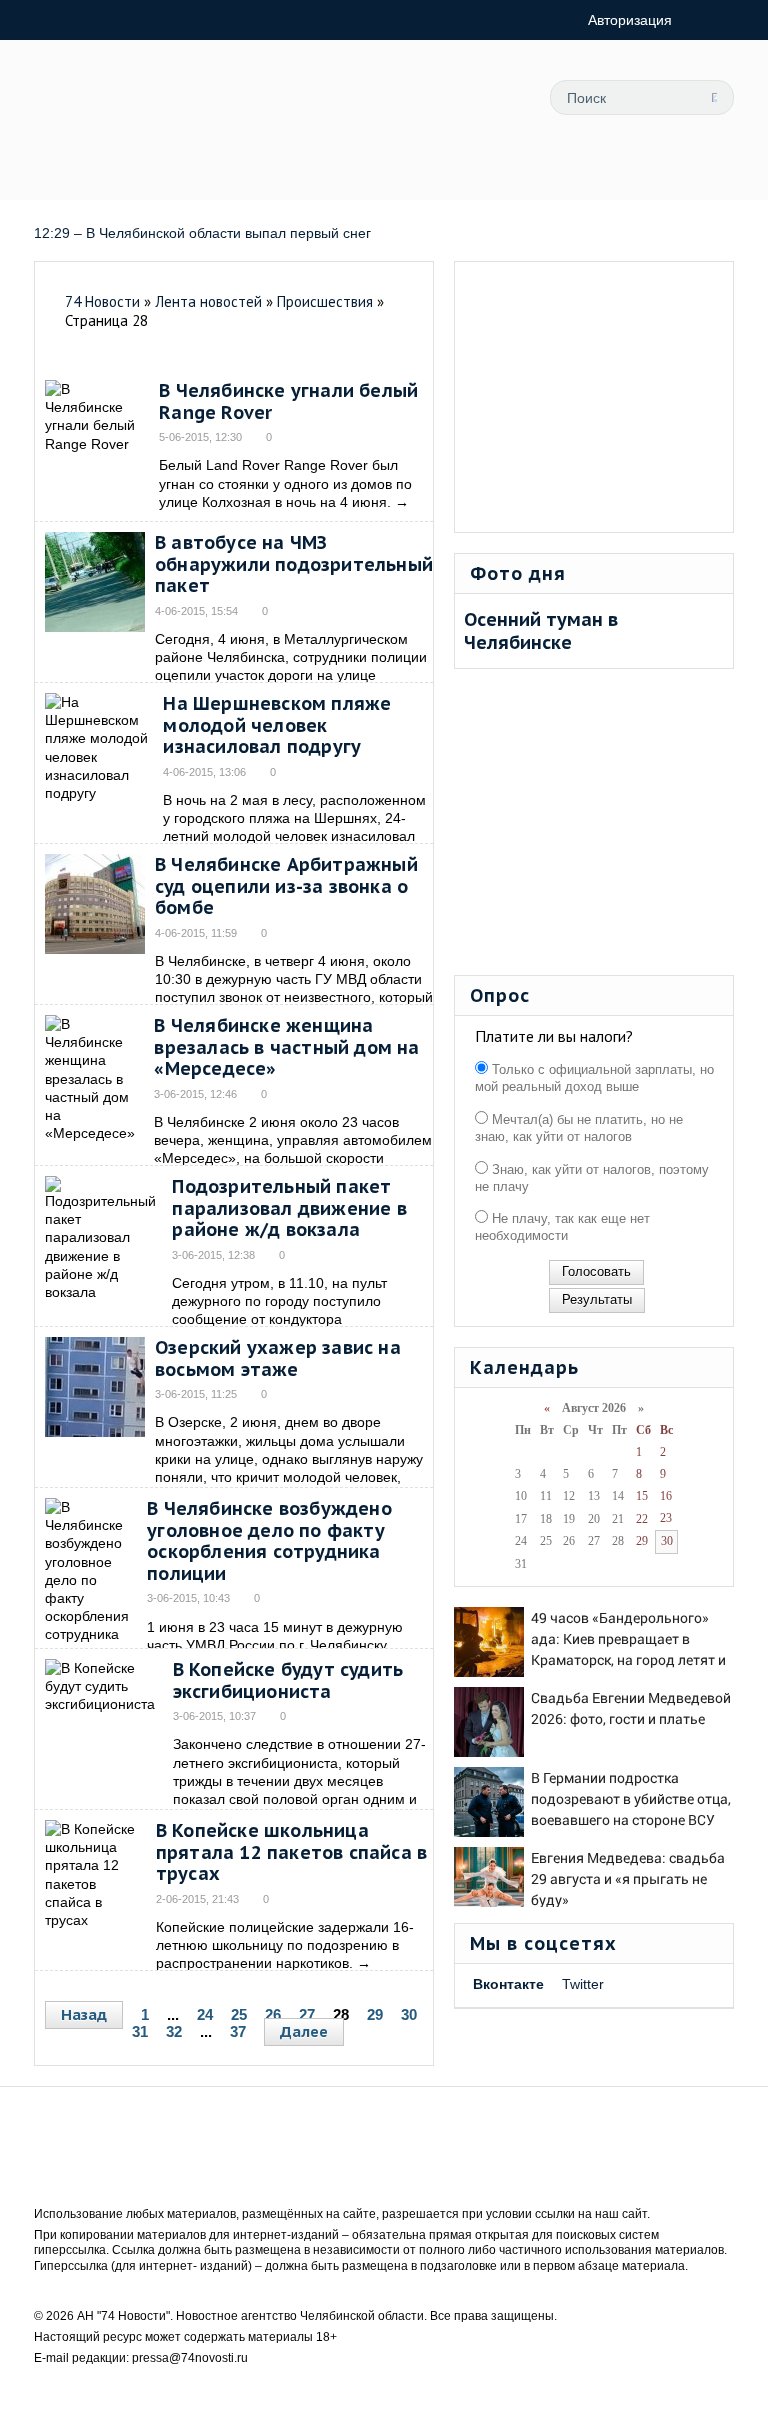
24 (205, 2014)
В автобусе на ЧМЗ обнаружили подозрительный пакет (294, 564)
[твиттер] (714, 177)
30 (409, 2014)
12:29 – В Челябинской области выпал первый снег (204, 233)
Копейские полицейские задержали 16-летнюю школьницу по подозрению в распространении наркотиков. (285, 1945)
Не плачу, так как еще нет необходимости (562, 1227)
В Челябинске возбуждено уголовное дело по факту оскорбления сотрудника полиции (269, 1541)
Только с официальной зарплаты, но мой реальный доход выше (594, 1078)
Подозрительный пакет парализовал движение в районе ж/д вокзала (289, 1208)
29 (375, 2014)
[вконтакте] (669, 177)
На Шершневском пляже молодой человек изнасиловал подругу (277, 725)
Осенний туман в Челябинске (541, 631)
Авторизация (630, 20)
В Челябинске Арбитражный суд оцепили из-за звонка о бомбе (286, 886)
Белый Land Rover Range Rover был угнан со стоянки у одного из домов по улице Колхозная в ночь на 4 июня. (285, 483)
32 (174, 2031)
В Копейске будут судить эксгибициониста (288, 1680)
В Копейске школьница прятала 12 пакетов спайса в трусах (291, 1852)
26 (273, 2014)
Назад (84, 2014)
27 (307, 2014)
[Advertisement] (595, 397)
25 (239, 2014)
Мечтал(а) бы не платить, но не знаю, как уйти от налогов (579, 1128)
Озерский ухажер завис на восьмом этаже (278, 1358)
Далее (304, 2031)
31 (140, 2031)
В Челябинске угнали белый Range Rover (288, 401)
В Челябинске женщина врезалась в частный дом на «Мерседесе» (286, 1047)
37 (238, 2031)
